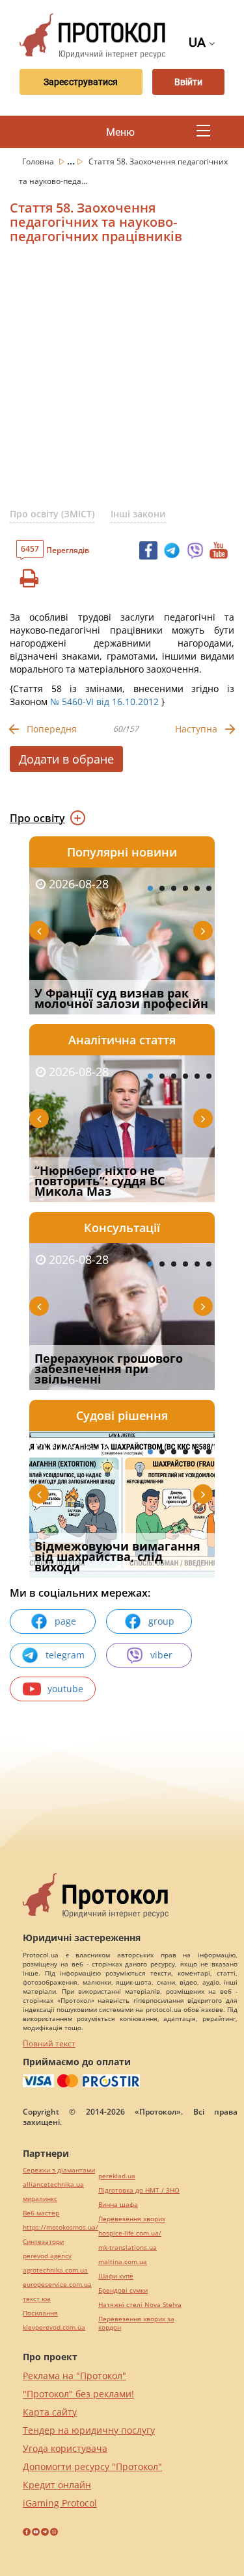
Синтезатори (43, 2242)
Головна (39, 161)
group (161, 1621)
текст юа (37, 2299)
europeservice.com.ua (57, 2285)
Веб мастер (41, 2213)
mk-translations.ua (128, 2248)
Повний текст (49, 2043)
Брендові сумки (123, 2290)
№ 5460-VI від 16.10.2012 (104, 702)
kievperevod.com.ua (54, 2327)
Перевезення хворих (132, 2219)
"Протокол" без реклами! (78, 2394)
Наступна (196, 729)
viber (161, 1655)
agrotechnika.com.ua (55, 2270)
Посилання (40, 2313)
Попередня (52, 729)
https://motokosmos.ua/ (61, 2227)
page (65, 1621)
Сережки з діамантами (59, 2170)
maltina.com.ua (123, 2262)
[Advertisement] (122, 381)
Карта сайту (50, 2412)
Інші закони (138, 514)
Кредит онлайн (57, 2485)
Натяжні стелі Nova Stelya (140, 2305)
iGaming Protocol (60, 2503)
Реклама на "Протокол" (75, 2376)
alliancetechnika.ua (53, 2184)
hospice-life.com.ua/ (130, 2233)
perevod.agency (47, 2256)
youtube (65, 1689)
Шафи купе (116, 2276)
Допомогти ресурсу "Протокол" (92, 2467)
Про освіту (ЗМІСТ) (52, 514)
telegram (65, 1655)
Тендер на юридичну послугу (89, 2430)
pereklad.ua (117, 2176)
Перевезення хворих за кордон (136, 2323)
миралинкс (40, 2199)
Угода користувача (65, 2448)
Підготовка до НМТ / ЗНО (139, 2190)
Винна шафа (118, 2205)
